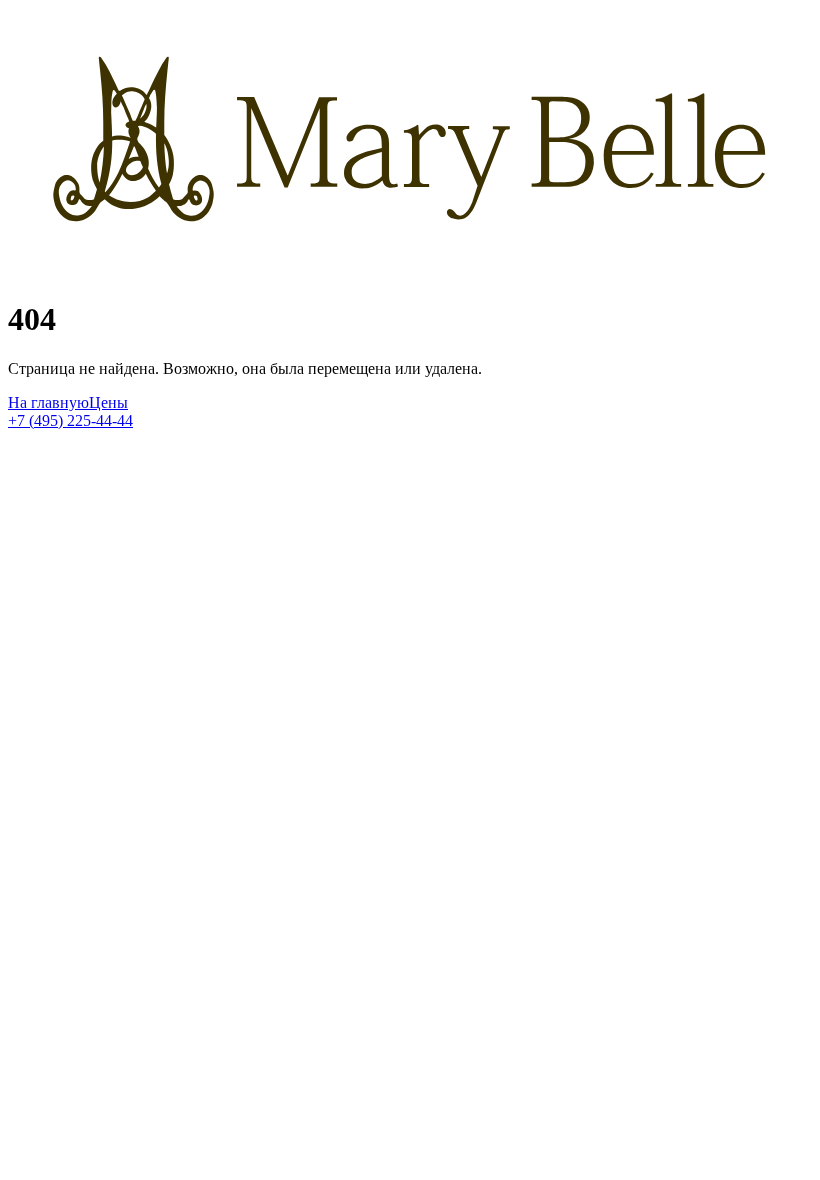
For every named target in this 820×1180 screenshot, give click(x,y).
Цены (108, 402)
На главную (48, 402)
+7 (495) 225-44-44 (70, 420)
